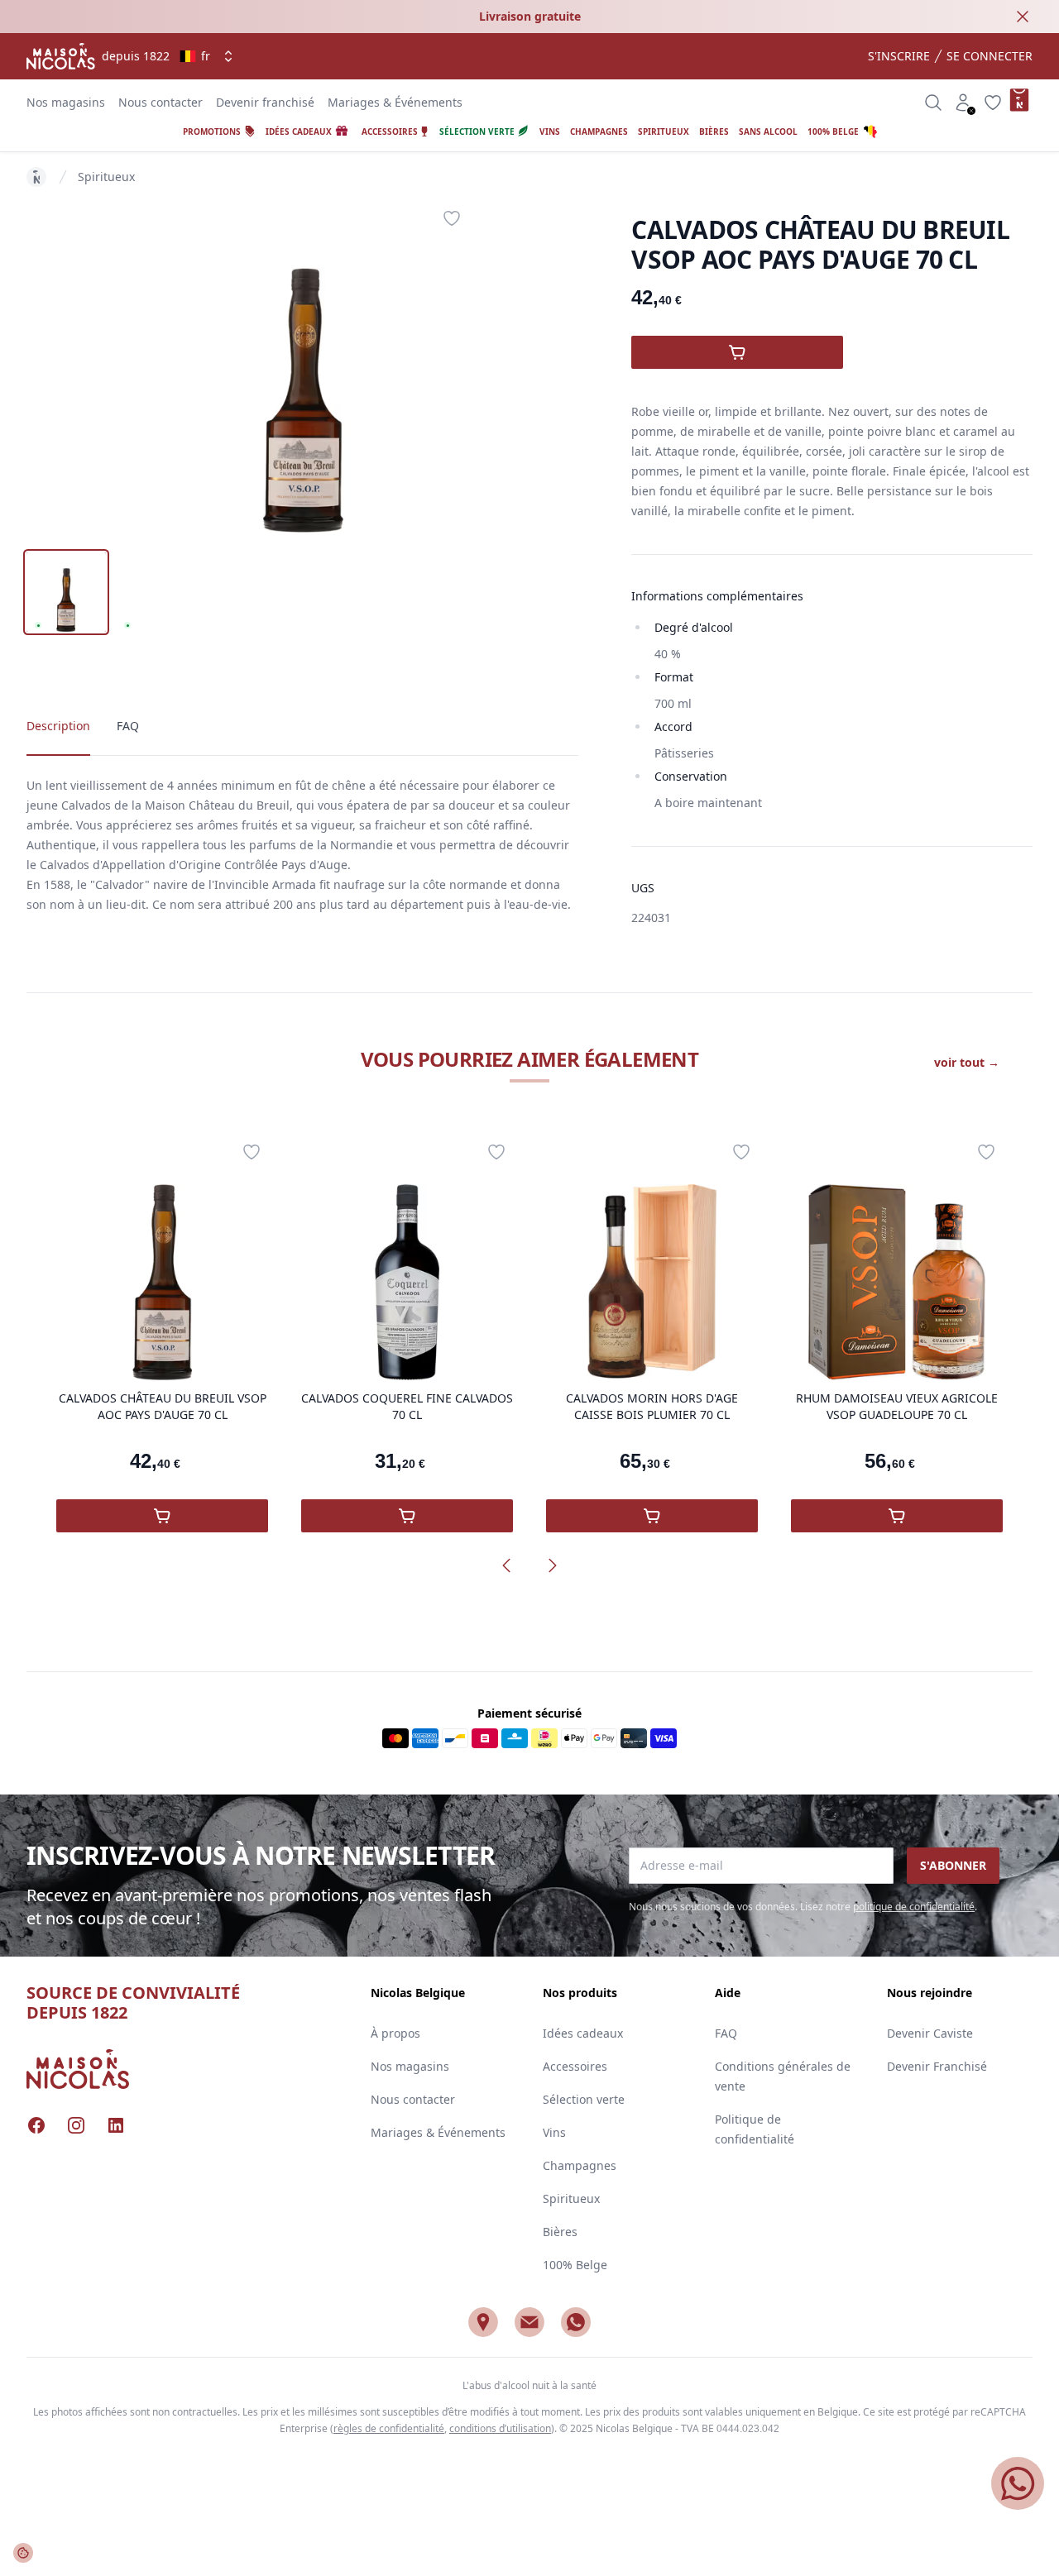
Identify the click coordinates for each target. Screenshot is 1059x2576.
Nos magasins (66, 102)
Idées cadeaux (583, 2033)
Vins (554, 2132)
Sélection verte (584, 2099)
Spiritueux (106, 177)
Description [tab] (58, 726)
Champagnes (580, 2165)
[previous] (506, 1565)
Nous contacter (161, 102)
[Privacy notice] (23, 2553)
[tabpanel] (303, 367)
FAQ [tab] (128, 726)
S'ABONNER (953, 1865)
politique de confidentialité (914, 1907)
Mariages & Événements (395, 102)
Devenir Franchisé (937, 2066)
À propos (395, 2033)
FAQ (726, 2033)
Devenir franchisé (265, 102)
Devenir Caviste (930, 2033)
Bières (560, 2232)
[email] (529, 2322)
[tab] (66, 592)
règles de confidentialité (389, 2428)
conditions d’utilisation (500, 2428)
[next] (553, 1565)
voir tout (967, 1062)
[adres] (483, 2322)
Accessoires (575, 2066)
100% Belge (575, 2265)
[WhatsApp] (576, 2322)
